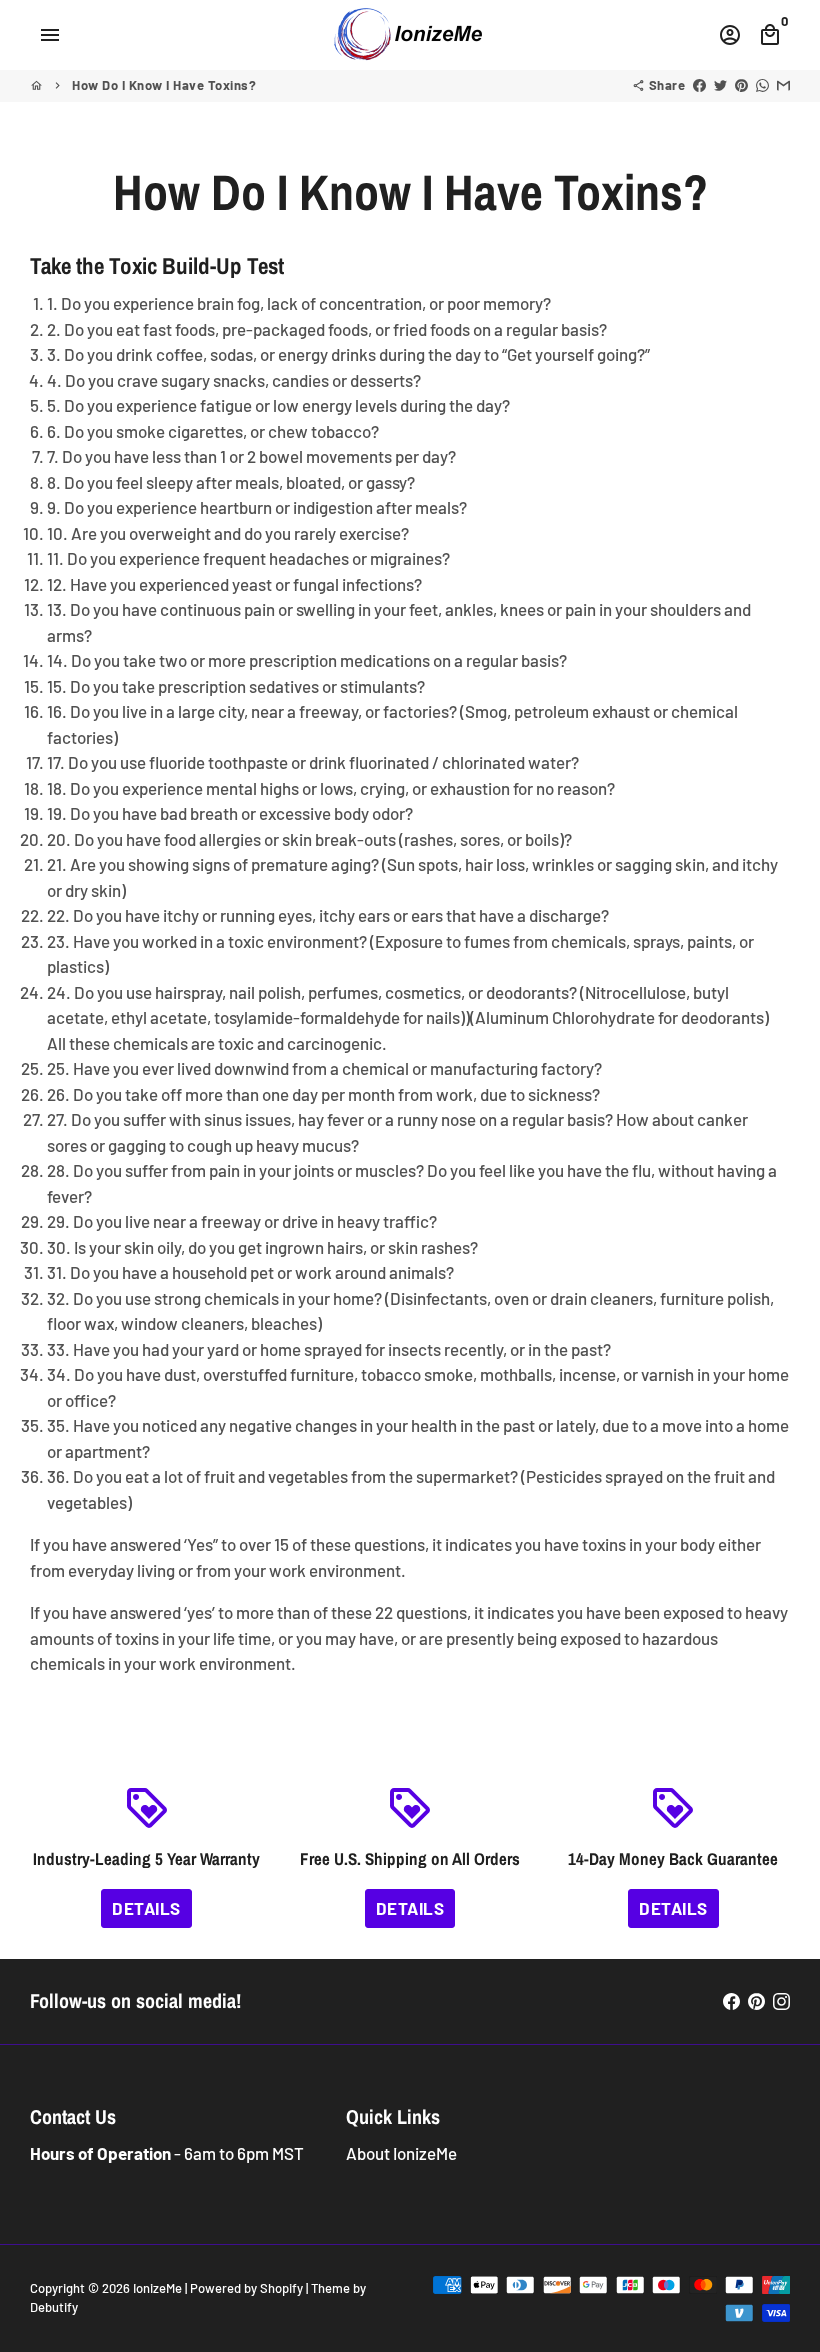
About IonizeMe (401, 2153)
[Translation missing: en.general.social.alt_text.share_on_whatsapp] (762, 85)
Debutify (54, 2307)
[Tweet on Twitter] (720, 85)
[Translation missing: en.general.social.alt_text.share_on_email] (783, 85)
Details (146, 1908)
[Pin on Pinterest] (741, 85)
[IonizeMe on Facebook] (731, 2001)
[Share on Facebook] (699, 85)
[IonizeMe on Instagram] (781, 2001)
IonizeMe (157, 2288)
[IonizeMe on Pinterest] (756, 2001)
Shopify (281, 2288)
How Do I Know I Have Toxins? (164, 85)
